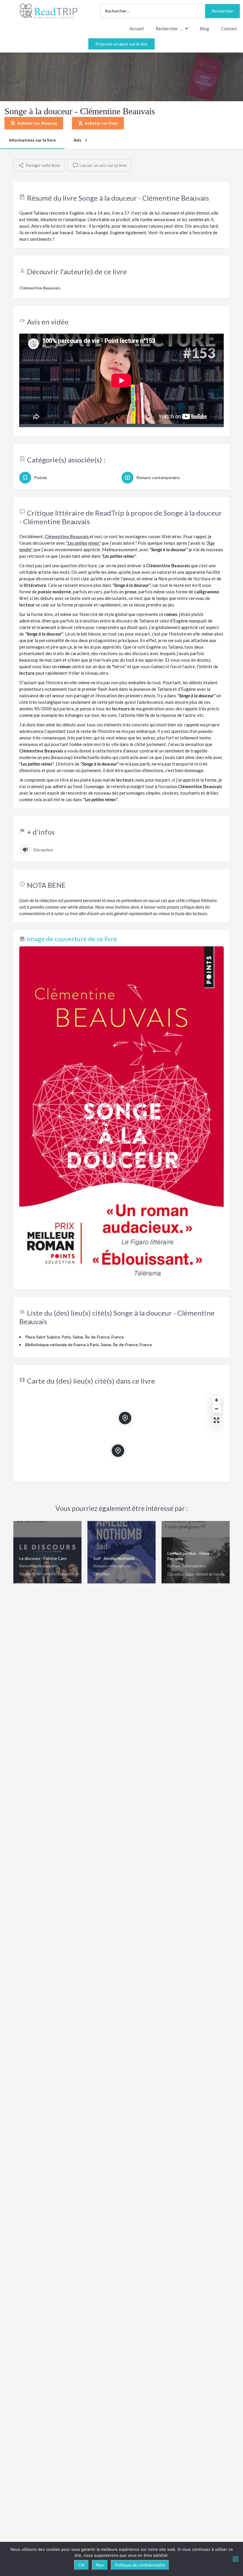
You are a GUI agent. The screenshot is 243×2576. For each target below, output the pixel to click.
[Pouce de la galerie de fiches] (121, 1115)
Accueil (137, 28)
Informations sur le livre (32, 140)
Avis (80, 140)
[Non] (236, 2559)
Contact (229, 28)
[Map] (121, 1434)
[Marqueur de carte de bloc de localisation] (118, 1451)
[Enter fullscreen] (216, 1420)
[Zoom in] (216, 1400)
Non (100, 2565)
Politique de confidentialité (140, 2565)
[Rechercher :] (153, 11)
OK (81, 2565)
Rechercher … (169, 28)
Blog (204, 28)
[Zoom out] (216, 1409)
